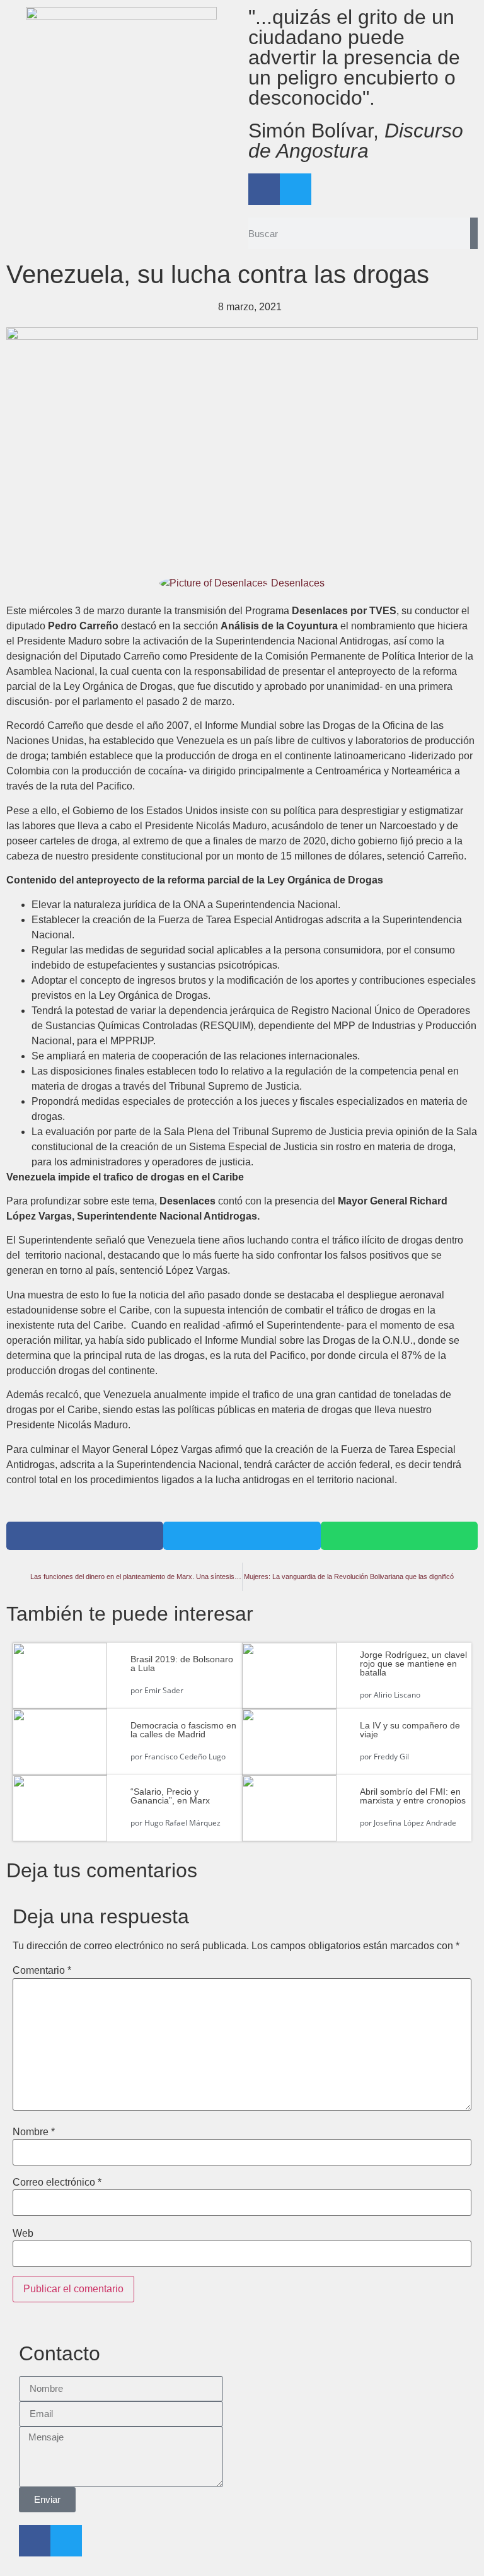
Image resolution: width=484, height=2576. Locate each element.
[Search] (474, 233)
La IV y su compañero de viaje (410, 1730)
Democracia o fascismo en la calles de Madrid (183, 1730)
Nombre (34, 2132)
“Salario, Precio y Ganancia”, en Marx (170, 1796)
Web (23, 2234)
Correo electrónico (57, 2183)
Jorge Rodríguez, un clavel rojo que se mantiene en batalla (413, 1664)
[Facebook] (264, 189)
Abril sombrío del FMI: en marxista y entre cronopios (413, 1796)
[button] (85, 1536)
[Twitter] (296, 189)
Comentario (42, 1971)
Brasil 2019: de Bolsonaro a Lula (182, 1664)
